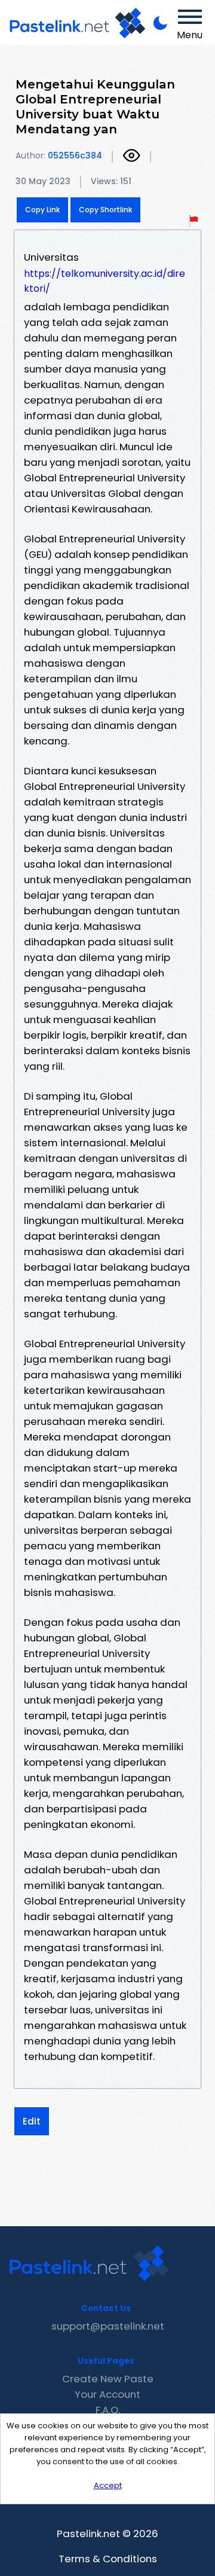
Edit (32, 2121)
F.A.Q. (108, 2410)
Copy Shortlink (105, 210)
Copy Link (42, 210)
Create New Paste (108, 2379)
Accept (108, 2485)
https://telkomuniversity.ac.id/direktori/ (105, 281)
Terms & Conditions (108, 2559)
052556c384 (75, 155)
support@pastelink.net (108, 2326)
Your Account (107, 2394)
